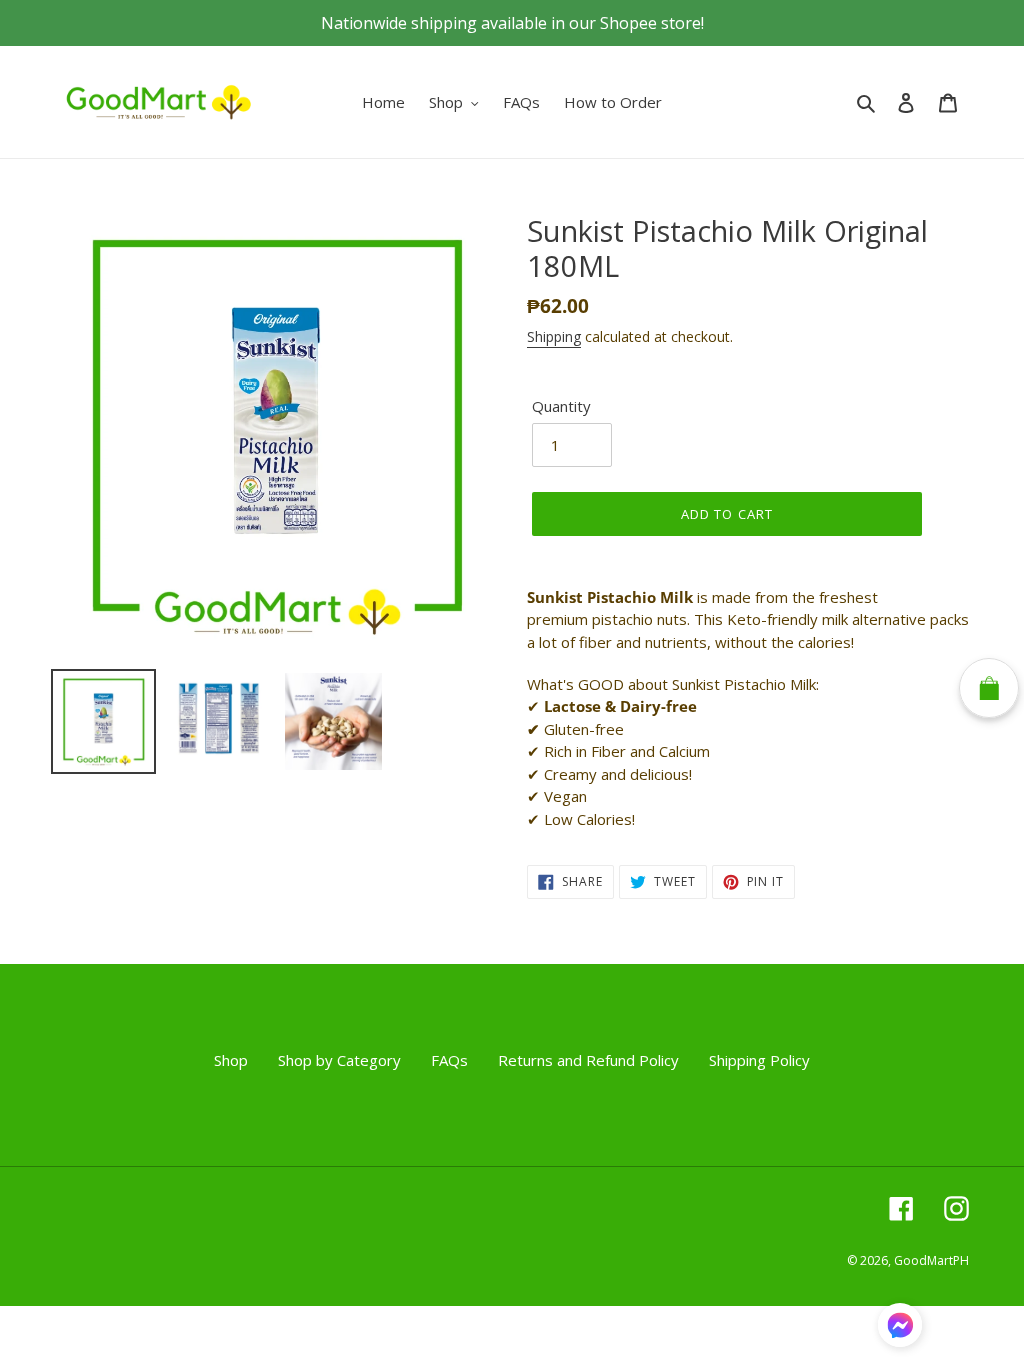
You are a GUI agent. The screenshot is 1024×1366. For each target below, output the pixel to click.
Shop (231, 1060)
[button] (900, 1328)
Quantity (561, 406)
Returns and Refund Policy (588, 1060)
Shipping (554, 336)
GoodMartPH (931, 1260)
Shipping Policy (759, 1060)
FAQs (449, 1060)
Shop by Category (339, 1060)
